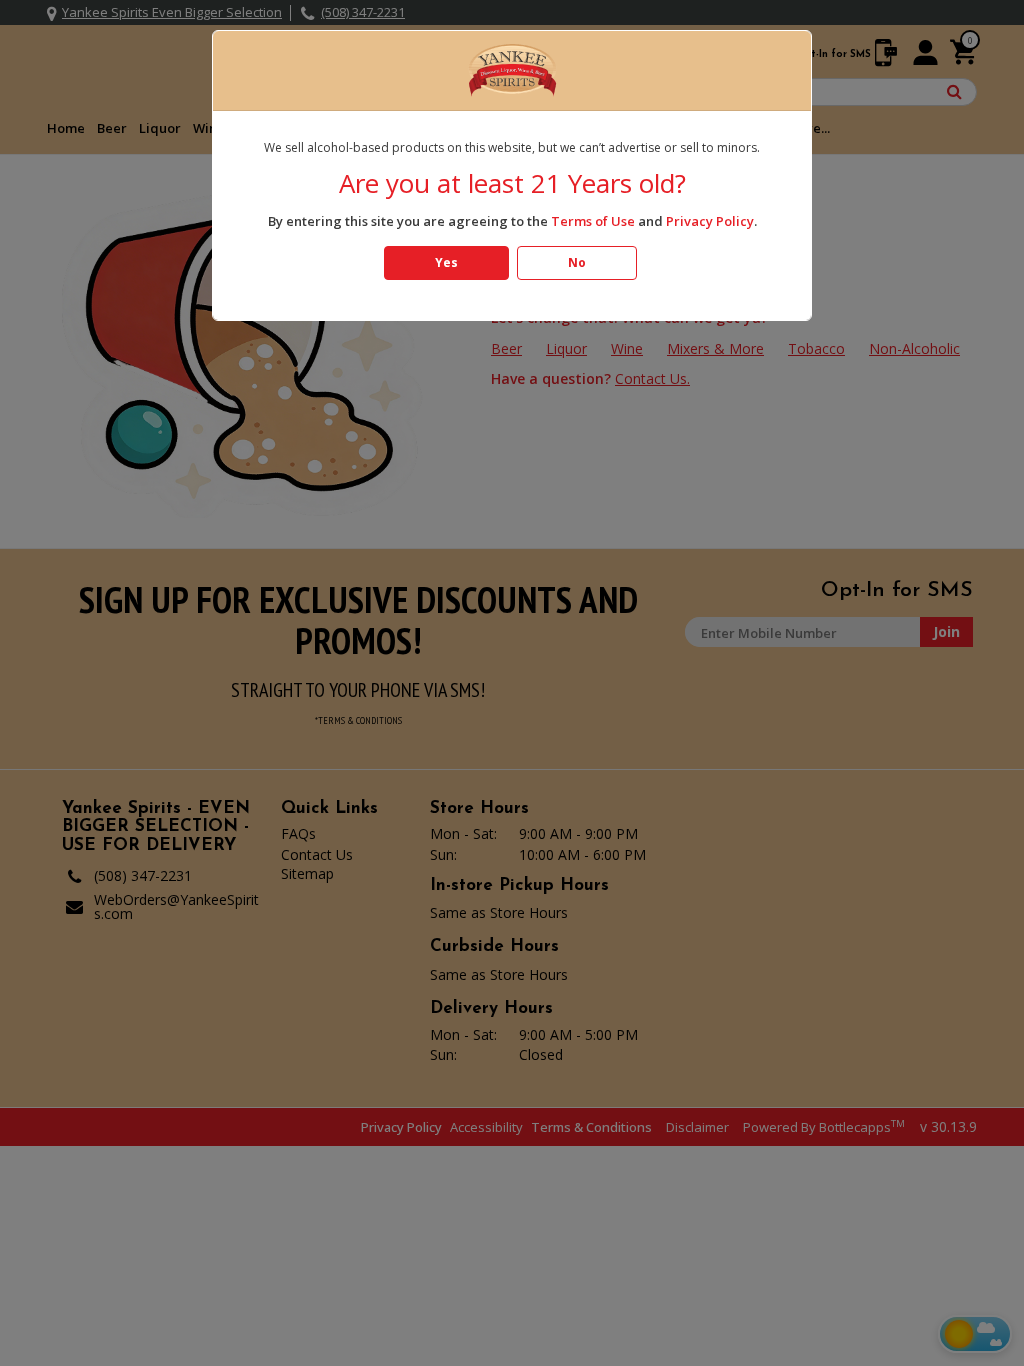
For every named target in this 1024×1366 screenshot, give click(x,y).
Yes (446, 262)
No (577, 262)
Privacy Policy (710, 221)
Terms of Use (593, 221)
